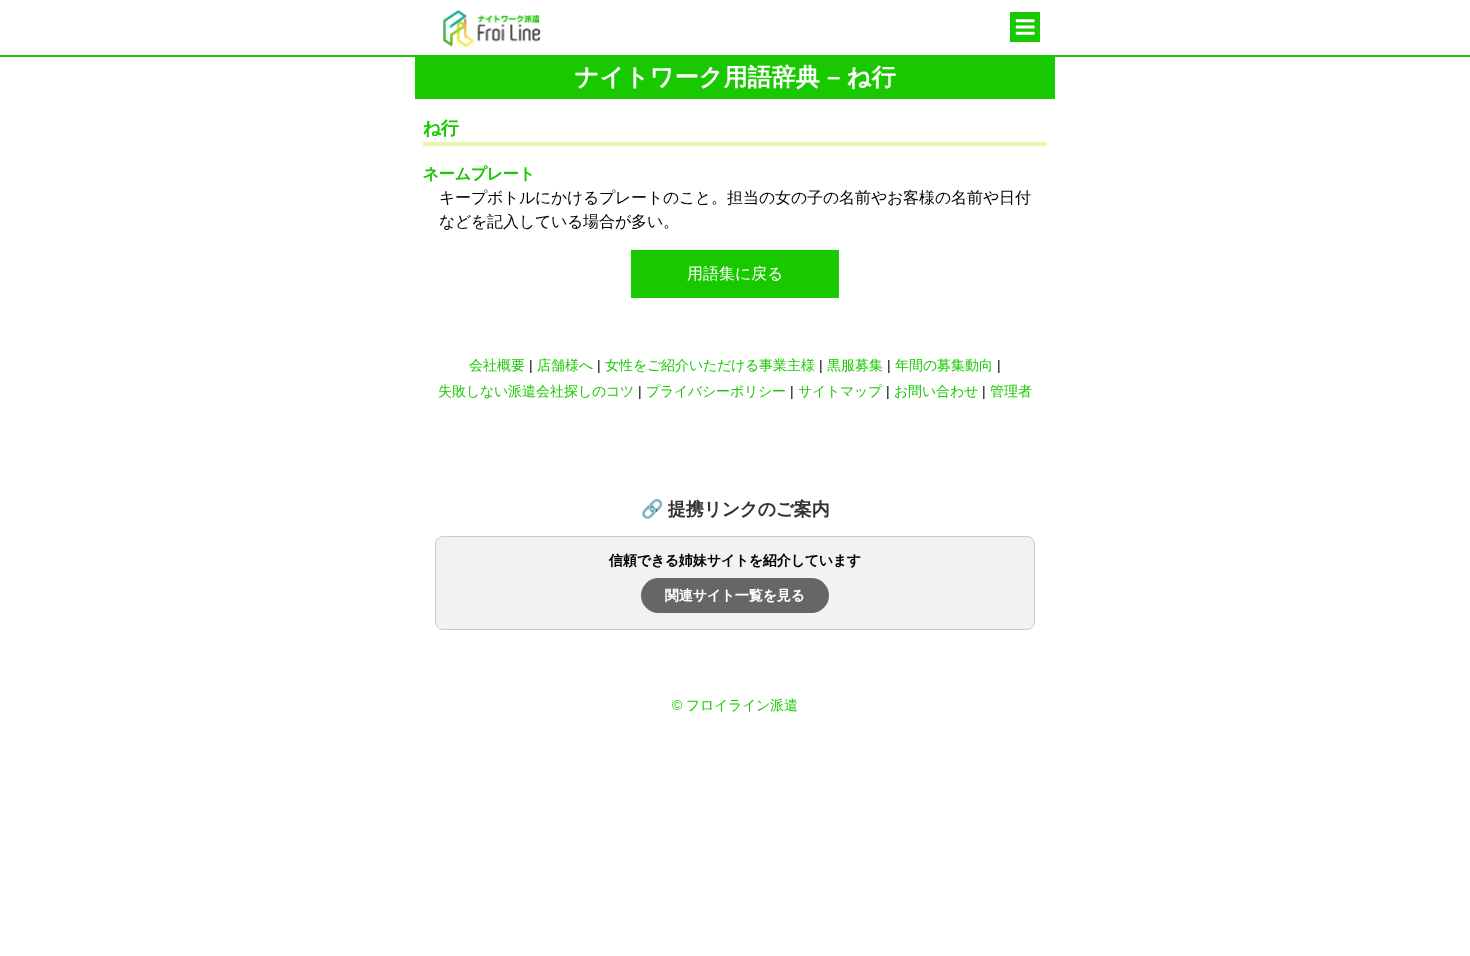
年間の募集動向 (944, 365)
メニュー (1025, 29)
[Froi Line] (478, 42)
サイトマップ (840, 391)
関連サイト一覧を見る (735, 595)
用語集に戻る (735, 273)
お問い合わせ (936, 391)
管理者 (1011, 391)
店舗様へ (565, 365)
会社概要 (497, 365)
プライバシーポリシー (716, 391)
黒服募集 (855, 365)
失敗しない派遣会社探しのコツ (536, 391)
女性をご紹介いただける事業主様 (710, 365)
